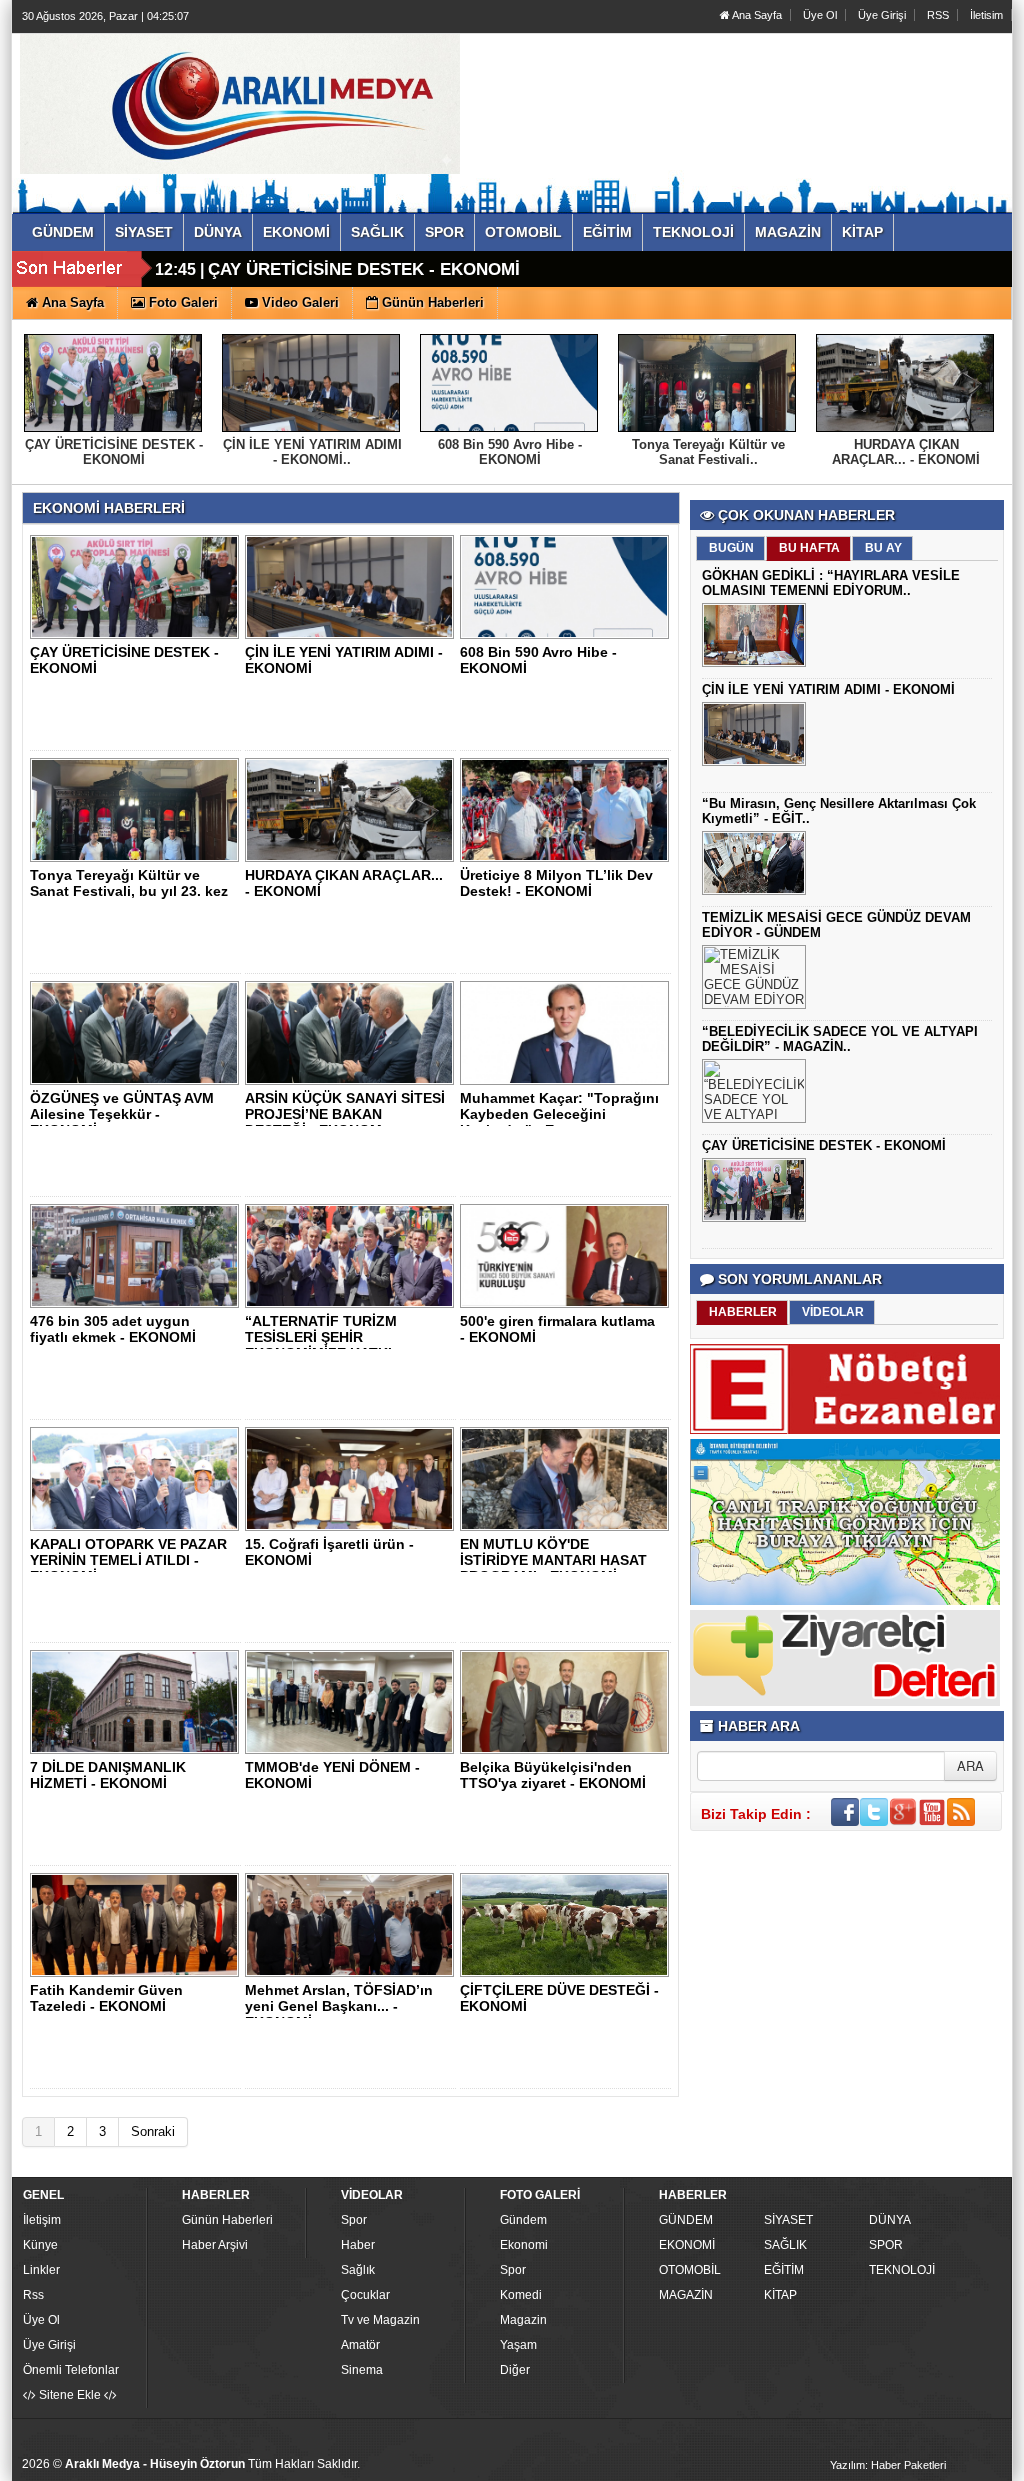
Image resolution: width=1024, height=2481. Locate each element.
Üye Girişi (882, 15)
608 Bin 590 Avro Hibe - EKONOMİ (510, 452)
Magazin (523, 2320)
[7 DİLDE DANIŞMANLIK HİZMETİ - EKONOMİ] (138, 1701)
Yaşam (518, 2345)
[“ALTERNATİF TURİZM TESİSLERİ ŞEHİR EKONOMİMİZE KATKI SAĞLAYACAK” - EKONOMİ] (353, 1255)
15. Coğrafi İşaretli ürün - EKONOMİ (329, 1552)
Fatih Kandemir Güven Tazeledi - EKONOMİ (106, 1998)
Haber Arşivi (215, 2245)
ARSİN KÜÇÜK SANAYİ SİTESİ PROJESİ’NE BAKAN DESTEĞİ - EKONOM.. (345, 1114)
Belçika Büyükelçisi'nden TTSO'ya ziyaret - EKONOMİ (553, 1775)
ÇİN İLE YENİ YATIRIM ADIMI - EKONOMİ (828, 689)
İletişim (42, 2220)
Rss (33, 2295)
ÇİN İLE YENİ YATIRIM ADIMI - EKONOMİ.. (312, 452)
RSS (938, 15)
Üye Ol (820, 15)
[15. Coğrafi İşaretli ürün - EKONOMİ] (353, 1478)
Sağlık (358, 2270)
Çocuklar (365, 2295)
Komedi (521, 2295)
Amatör (360, 2345)
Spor (354, 2220)
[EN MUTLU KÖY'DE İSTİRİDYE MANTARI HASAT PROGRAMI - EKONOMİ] (568, 1478)
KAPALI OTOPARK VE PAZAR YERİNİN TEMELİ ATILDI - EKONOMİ (128, 1560)
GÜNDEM (686, 2220)
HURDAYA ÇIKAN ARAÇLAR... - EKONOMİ (906, 452)
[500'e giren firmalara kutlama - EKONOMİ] (568, 1255)
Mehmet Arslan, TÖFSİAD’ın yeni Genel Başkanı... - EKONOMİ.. (339, 2006)
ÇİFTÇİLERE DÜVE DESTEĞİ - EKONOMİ (559, 1998)
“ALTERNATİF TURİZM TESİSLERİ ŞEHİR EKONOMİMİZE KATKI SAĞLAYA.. (321, 1345)
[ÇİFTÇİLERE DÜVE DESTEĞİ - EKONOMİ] (568, 1924)
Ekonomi (524, 2245)
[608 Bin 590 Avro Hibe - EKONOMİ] (568, 586)
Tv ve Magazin (380, 2320)
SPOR (886, 2245)
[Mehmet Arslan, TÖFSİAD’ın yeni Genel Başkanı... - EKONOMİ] (353, 1924)
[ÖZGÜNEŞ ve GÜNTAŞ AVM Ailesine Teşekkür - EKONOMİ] (138, 1032)
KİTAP (780, 2295)
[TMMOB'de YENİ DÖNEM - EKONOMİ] (353, 1701)
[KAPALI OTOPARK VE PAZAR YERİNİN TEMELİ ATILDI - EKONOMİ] (138, 1478)
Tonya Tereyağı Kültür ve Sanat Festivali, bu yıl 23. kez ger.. (129, 891)
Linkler (41, 2270)
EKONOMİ (687, 2245)
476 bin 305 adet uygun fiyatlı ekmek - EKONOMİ (113, 1329)
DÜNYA (890, 2220)
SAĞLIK (785, 2245)
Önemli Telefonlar (71, 2370)
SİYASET (788, 2220)
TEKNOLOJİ (902, 2270)
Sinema (362, 2370)
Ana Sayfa (756, 15)
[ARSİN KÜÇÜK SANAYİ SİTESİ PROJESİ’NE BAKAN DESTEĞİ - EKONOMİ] (353, 1032)
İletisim (986, 15)
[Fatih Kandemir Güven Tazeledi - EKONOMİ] (138, 1924)
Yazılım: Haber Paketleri (888, 2465)
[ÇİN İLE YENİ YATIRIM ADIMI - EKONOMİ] (353, 586)
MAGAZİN (686, 2295)
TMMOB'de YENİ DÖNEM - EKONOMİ (332, 1775)
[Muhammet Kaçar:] (568, 1032)
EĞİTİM (784, 2270)
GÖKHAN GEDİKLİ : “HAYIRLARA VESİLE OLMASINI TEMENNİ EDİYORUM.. (831, 583)
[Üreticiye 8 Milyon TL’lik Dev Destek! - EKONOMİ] (568, 809)
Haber (358, 2245)
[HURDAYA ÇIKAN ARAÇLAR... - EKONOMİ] (353, 809)
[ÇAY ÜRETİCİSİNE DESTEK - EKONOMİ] (138, 586)
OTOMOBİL (690, 2270)
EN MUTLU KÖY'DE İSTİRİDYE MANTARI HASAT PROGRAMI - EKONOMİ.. (553, 1560)
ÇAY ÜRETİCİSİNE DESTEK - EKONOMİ (364, 269)
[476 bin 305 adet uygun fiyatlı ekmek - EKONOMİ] (138, 1255)
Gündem (523, 2220)
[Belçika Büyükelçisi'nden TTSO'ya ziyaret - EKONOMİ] (568, 1701)
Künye (40, 2245)
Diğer (515, 2370)
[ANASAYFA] (240, 103)
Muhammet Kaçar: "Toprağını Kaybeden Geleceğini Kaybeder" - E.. (559, 1114)
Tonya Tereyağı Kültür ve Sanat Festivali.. (708, 452)
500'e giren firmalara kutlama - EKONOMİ (557, 1329)
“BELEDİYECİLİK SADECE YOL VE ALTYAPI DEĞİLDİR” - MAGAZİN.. (840, 1039)
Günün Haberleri (227, 2220)
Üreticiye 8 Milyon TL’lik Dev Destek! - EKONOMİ (556, 883)
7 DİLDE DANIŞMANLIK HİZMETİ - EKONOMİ (108, 1775)
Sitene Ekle (70, 2395)
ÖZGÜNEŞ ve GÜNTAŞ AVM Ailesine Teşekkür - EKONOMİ (122, 1114)
